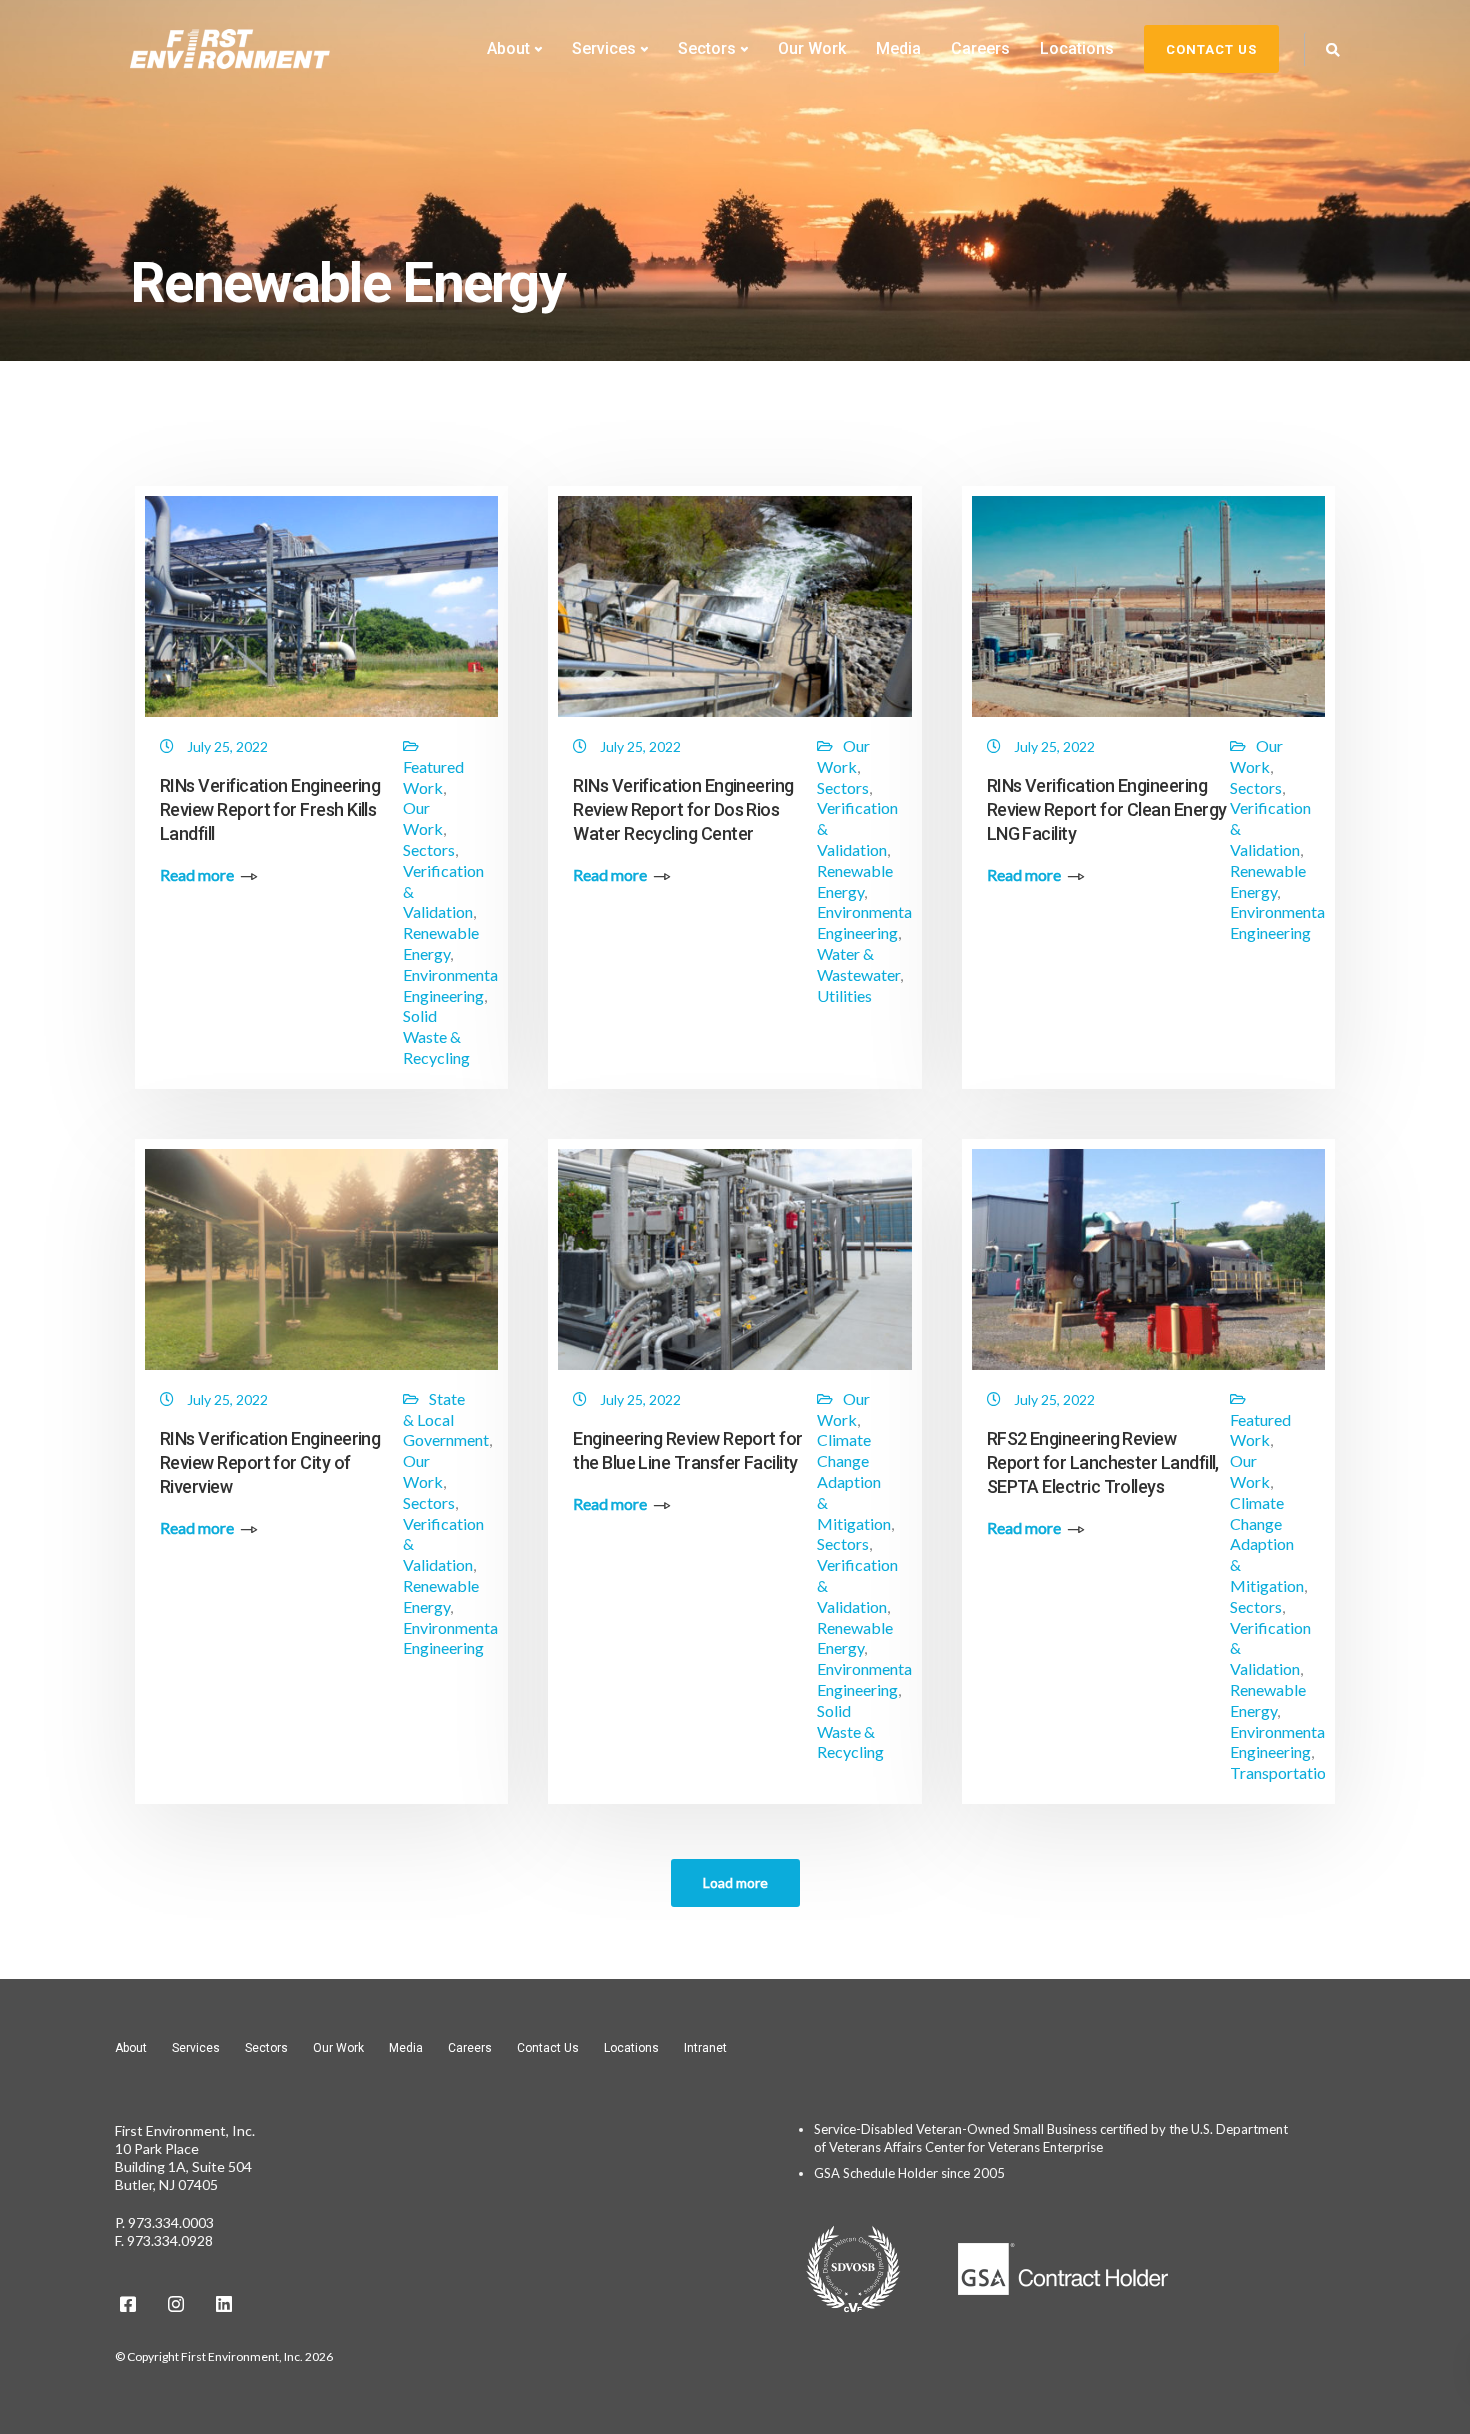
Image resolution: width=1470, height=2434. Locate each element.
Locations (1077, 48)
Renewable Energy (441, 943)
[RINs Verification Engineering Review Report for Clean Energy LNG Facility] (1148, 611)
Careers (980, 48)
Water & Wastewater (858, 964)
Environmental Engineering (452, 985)
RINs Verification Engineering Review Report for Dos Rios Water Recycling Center (683, 809)
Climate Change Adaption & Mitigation (854, 1481)
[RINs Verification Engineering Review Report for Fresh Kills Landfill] (321, 611)
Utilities (844, 995)
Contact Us (548, 2048)
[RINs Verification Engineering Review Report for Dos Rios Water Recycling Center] (734, 611)
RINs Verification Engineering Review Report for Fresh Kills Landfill (270, 809)
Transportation (1282, 1772)
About (508, 48)
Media (898, 48)
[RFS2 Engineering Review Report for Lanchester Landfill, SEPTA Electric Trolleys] (1148, 1264)
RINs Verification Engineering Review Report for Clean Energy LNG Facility (1107, 809)
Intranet (705, 2048)
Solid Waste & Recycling (436, 1036)
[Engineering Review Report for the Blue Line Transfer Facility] (734, 1264)
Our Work (812, 48)
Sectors (707, 48)
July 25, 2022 (227, 746)
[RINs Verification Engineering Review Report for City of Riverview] (321, 1264)
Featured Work (433, 777)
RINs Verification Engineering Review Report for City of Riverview (270, 1462)
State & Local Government (446, 1419)
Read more (197, 874)
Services (604, 48)
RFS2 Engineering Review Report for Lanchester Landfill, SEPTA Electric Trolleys (1103, 1462)
